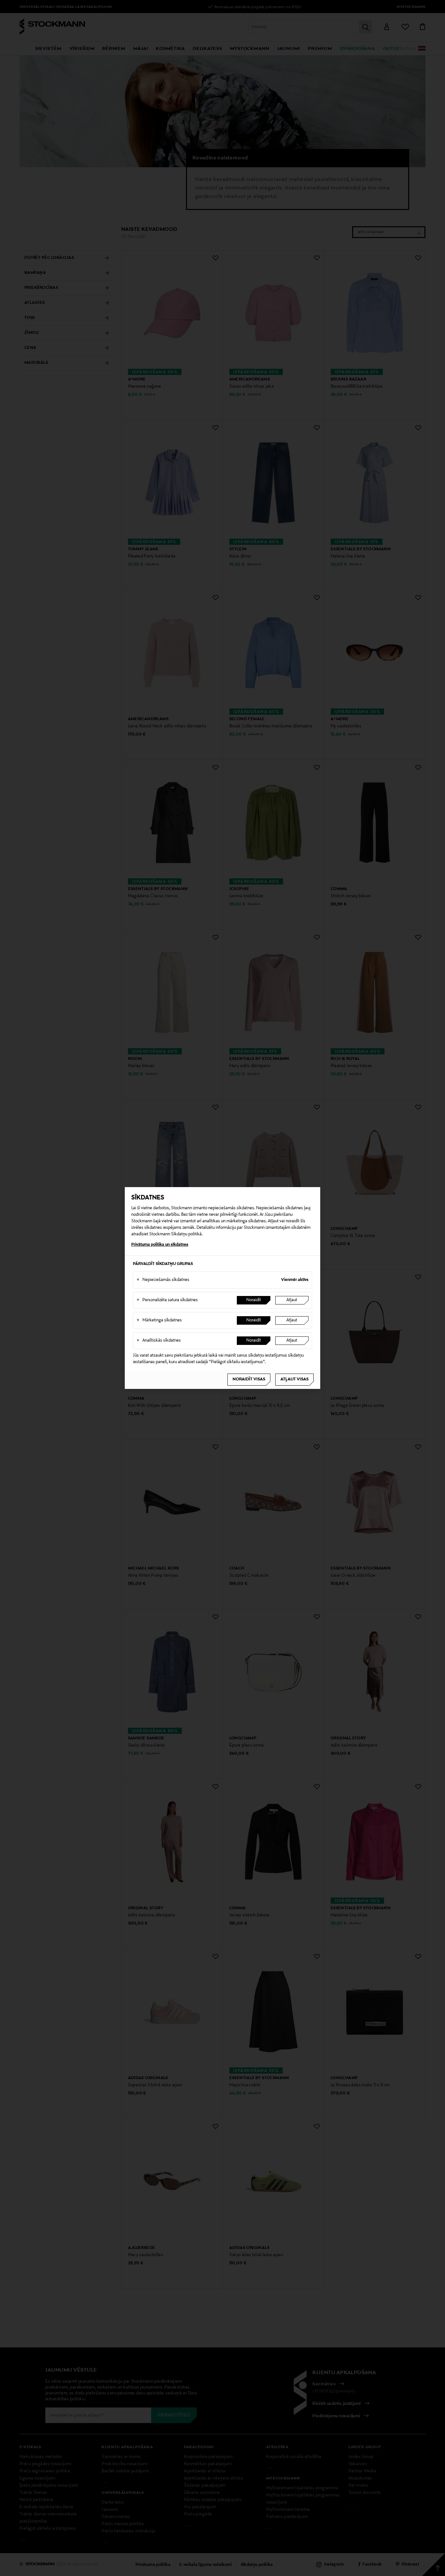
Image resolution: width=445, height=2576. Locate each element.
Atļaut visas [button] (294, 1379)
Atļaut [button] (292, 1300)
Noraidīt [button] (254, 1300)
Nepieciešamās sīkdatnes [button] (163, 1280)
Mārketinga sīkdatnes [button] (159, 1320)
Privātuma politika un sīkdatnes (160, 1245)
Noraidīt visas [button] (249, 1379)
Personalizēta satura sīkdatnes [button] (167, 1300)
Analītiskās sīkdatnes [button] (159, 1341)
